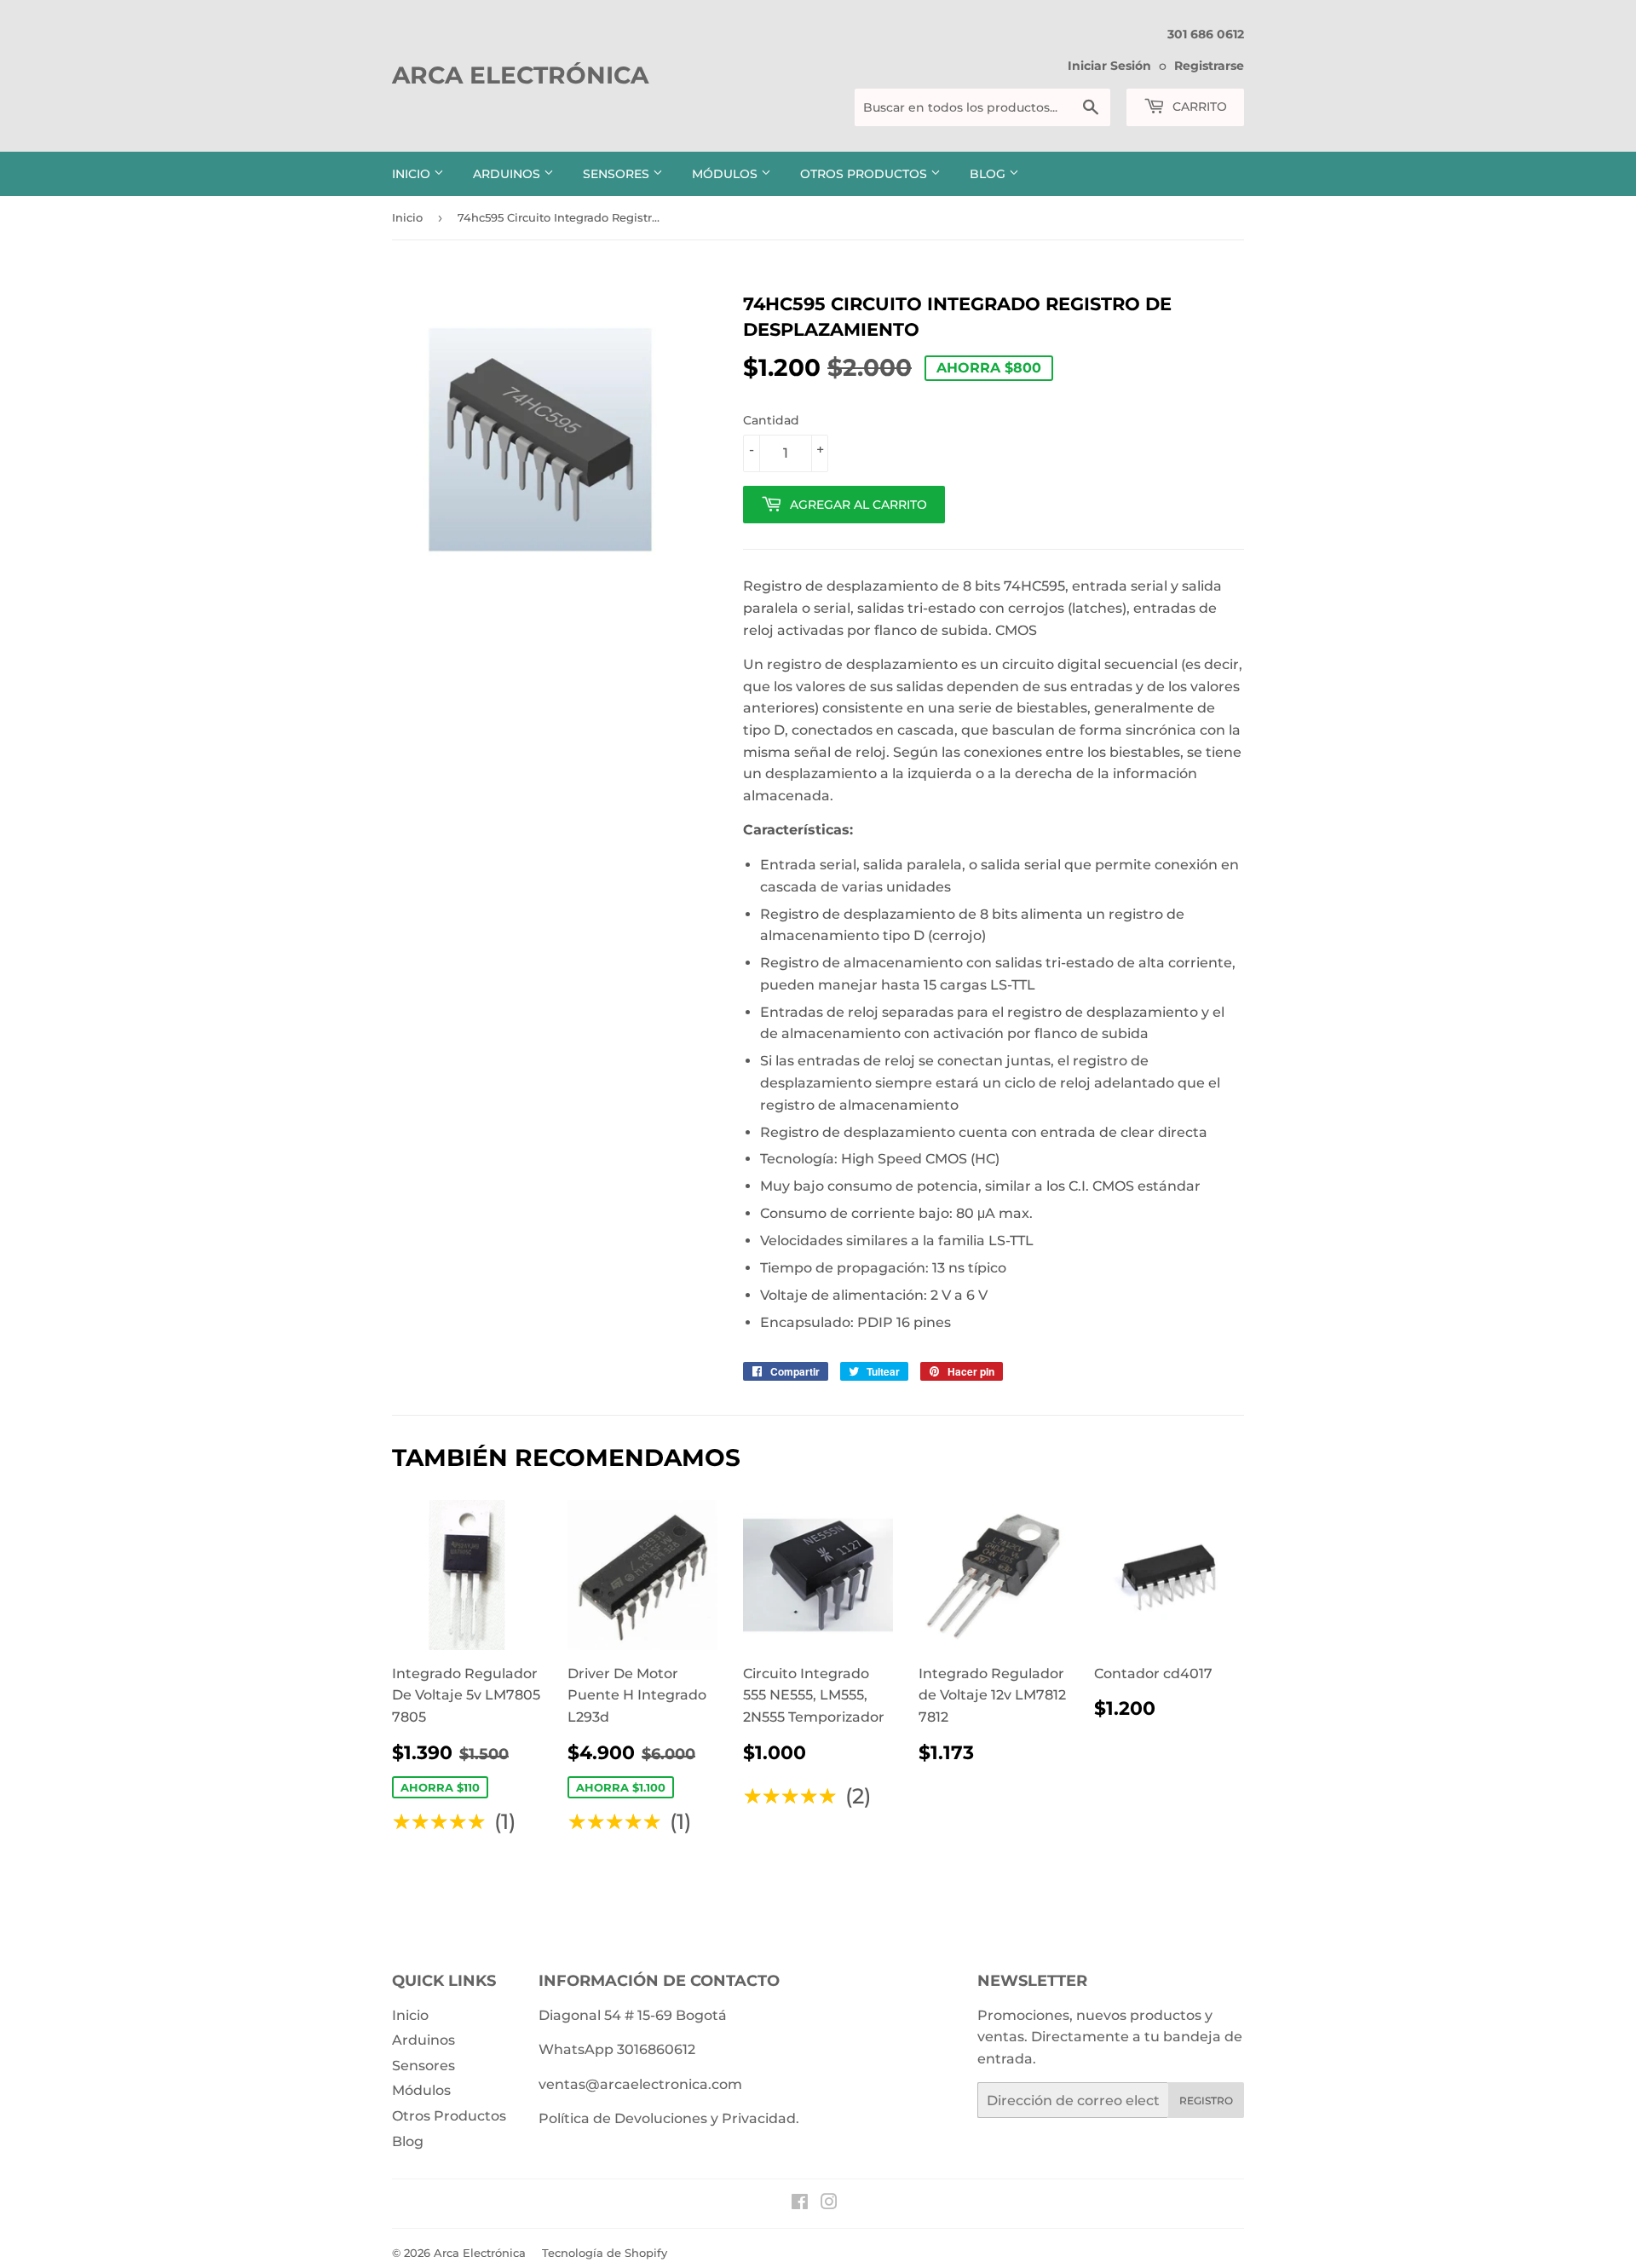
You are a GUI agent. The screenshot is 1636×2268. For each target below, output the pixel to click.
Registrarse (1209, 66)
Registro (1206, 2101)
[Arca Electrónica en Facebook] (800, 2204)
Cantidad (771, 420)
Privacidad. (760, 2118)
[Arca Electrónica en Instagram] (829, 2204)
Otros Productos (865, 174)
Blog (989, 174)
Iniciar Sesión (1109, 66)
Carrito (1198, 107)
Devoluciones (661, 2118)
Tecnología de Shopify (605, 2253)
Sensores (618, 174)
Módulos (726, 174)
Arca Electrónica (520, 75)
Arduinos (508, 174)
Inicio (413, 174)
